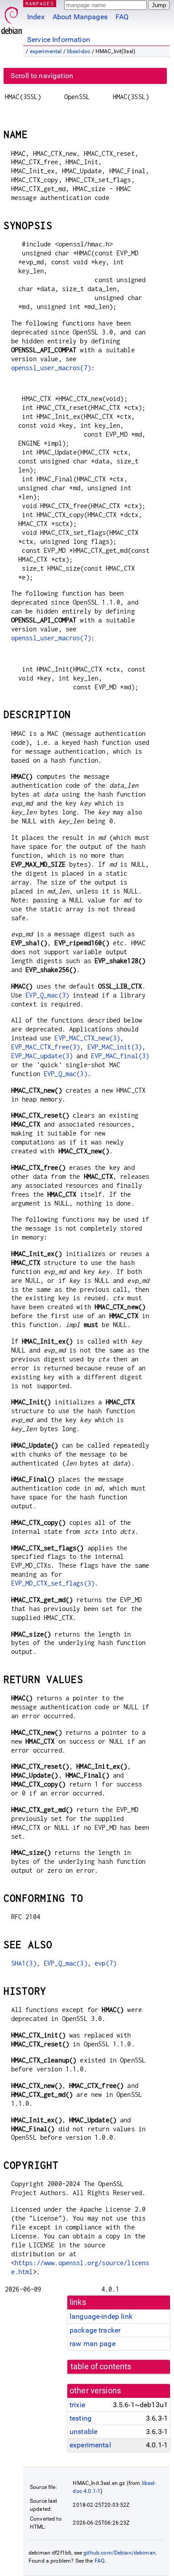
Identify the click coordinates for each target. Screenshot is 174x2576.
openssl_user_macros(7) (51, 368)
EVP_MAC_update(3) (42, 1056)
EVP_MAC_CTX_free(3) (46, 1047)
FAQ (122, 17)
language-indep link (101, 2316)
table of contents (101, 2367)
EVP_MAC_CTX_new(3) (87, 1038)
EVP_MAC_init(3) (115, 1047)
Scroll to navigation (42, 76)
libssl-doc (79, 51)
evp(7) (106, 1963)
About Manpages (80, 17)
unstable (83, 2432)
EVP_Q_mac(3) (47, 995)
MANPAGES (40, 3)
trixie (77, 2405)
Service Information (59, 40)
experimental (46, 51)
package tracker (95, 2330)
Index (36, 17)
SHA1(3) (24, 1963)
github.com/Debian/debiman (120, 2553)
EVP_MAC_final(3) (120, 1056)
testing (81, 2418)
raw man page (93, 2344)
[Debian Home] (12, 18)
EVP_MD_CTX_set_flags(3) (53, 1583)
